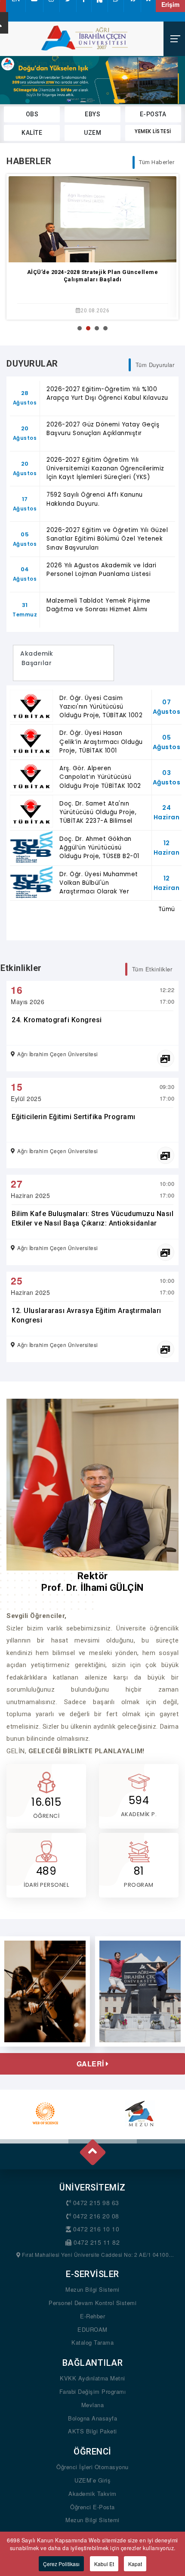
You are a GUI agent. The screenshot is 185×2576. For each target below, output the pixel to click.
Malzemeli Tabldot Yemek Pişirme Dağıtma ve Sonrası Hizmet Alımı (99, 605)
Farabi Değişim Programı (93, 2391)
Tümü (167, 909)
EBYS (92, 114)
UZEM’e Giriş (92, 2480)
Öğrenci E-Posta (92, 2507)
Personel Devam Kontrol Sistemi (92, 2303)
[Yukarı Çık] (92, 2149)
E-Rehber (92, 2316)
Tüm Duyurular (155, 365)
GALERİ (91, 2064)
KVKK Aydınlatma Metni (92, 2378)
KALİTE (32, 133)
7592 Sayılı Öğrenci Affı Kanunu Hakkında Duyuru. (95, 499)
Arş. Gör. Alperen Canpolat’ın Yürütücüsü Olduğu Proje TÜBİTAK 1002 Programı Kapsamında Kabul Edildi (100, 786)
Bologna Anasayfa (92, 2418)
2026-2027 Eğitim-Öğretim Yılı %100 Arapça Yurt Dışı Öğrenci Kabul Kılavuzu (107, 394)
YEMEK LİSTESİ (153, 131)
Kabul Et (104, 2564)
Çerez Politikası (61, 2564)
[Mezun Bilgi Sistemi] (140, 2113)
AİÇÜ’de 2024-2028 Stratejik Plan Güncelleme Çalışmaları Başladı (93, 276)
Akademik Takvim (92, 2494)
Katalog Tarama (92, 2342)
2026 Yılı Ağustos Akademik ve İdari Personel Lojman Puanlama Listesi (102, 570)
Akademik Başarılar (37, 663)
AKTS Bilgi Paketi (92, 2431)
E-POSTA (153, 114)
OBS (32, 114)
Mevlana (93, 2405)
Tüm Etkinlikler (152, 969)
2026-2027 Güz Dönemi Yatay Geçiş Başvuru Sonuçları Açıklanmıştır (103, 429)
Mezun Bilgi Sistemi (92, 2289)
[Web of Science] (45, 2113)
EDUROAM (92, 2329)
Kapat (135, 2564)
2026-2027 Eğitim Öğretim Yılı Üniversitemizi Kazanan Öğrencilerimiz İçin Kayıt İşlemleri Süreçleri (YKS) (105, 469)
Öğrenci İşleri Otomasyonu (92, 2467)
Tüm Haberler (157, 162)
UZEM (92, 133)
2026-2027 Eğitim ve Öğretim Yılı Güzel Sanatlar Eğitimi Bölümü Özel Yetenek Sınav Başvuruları (107, 539)
